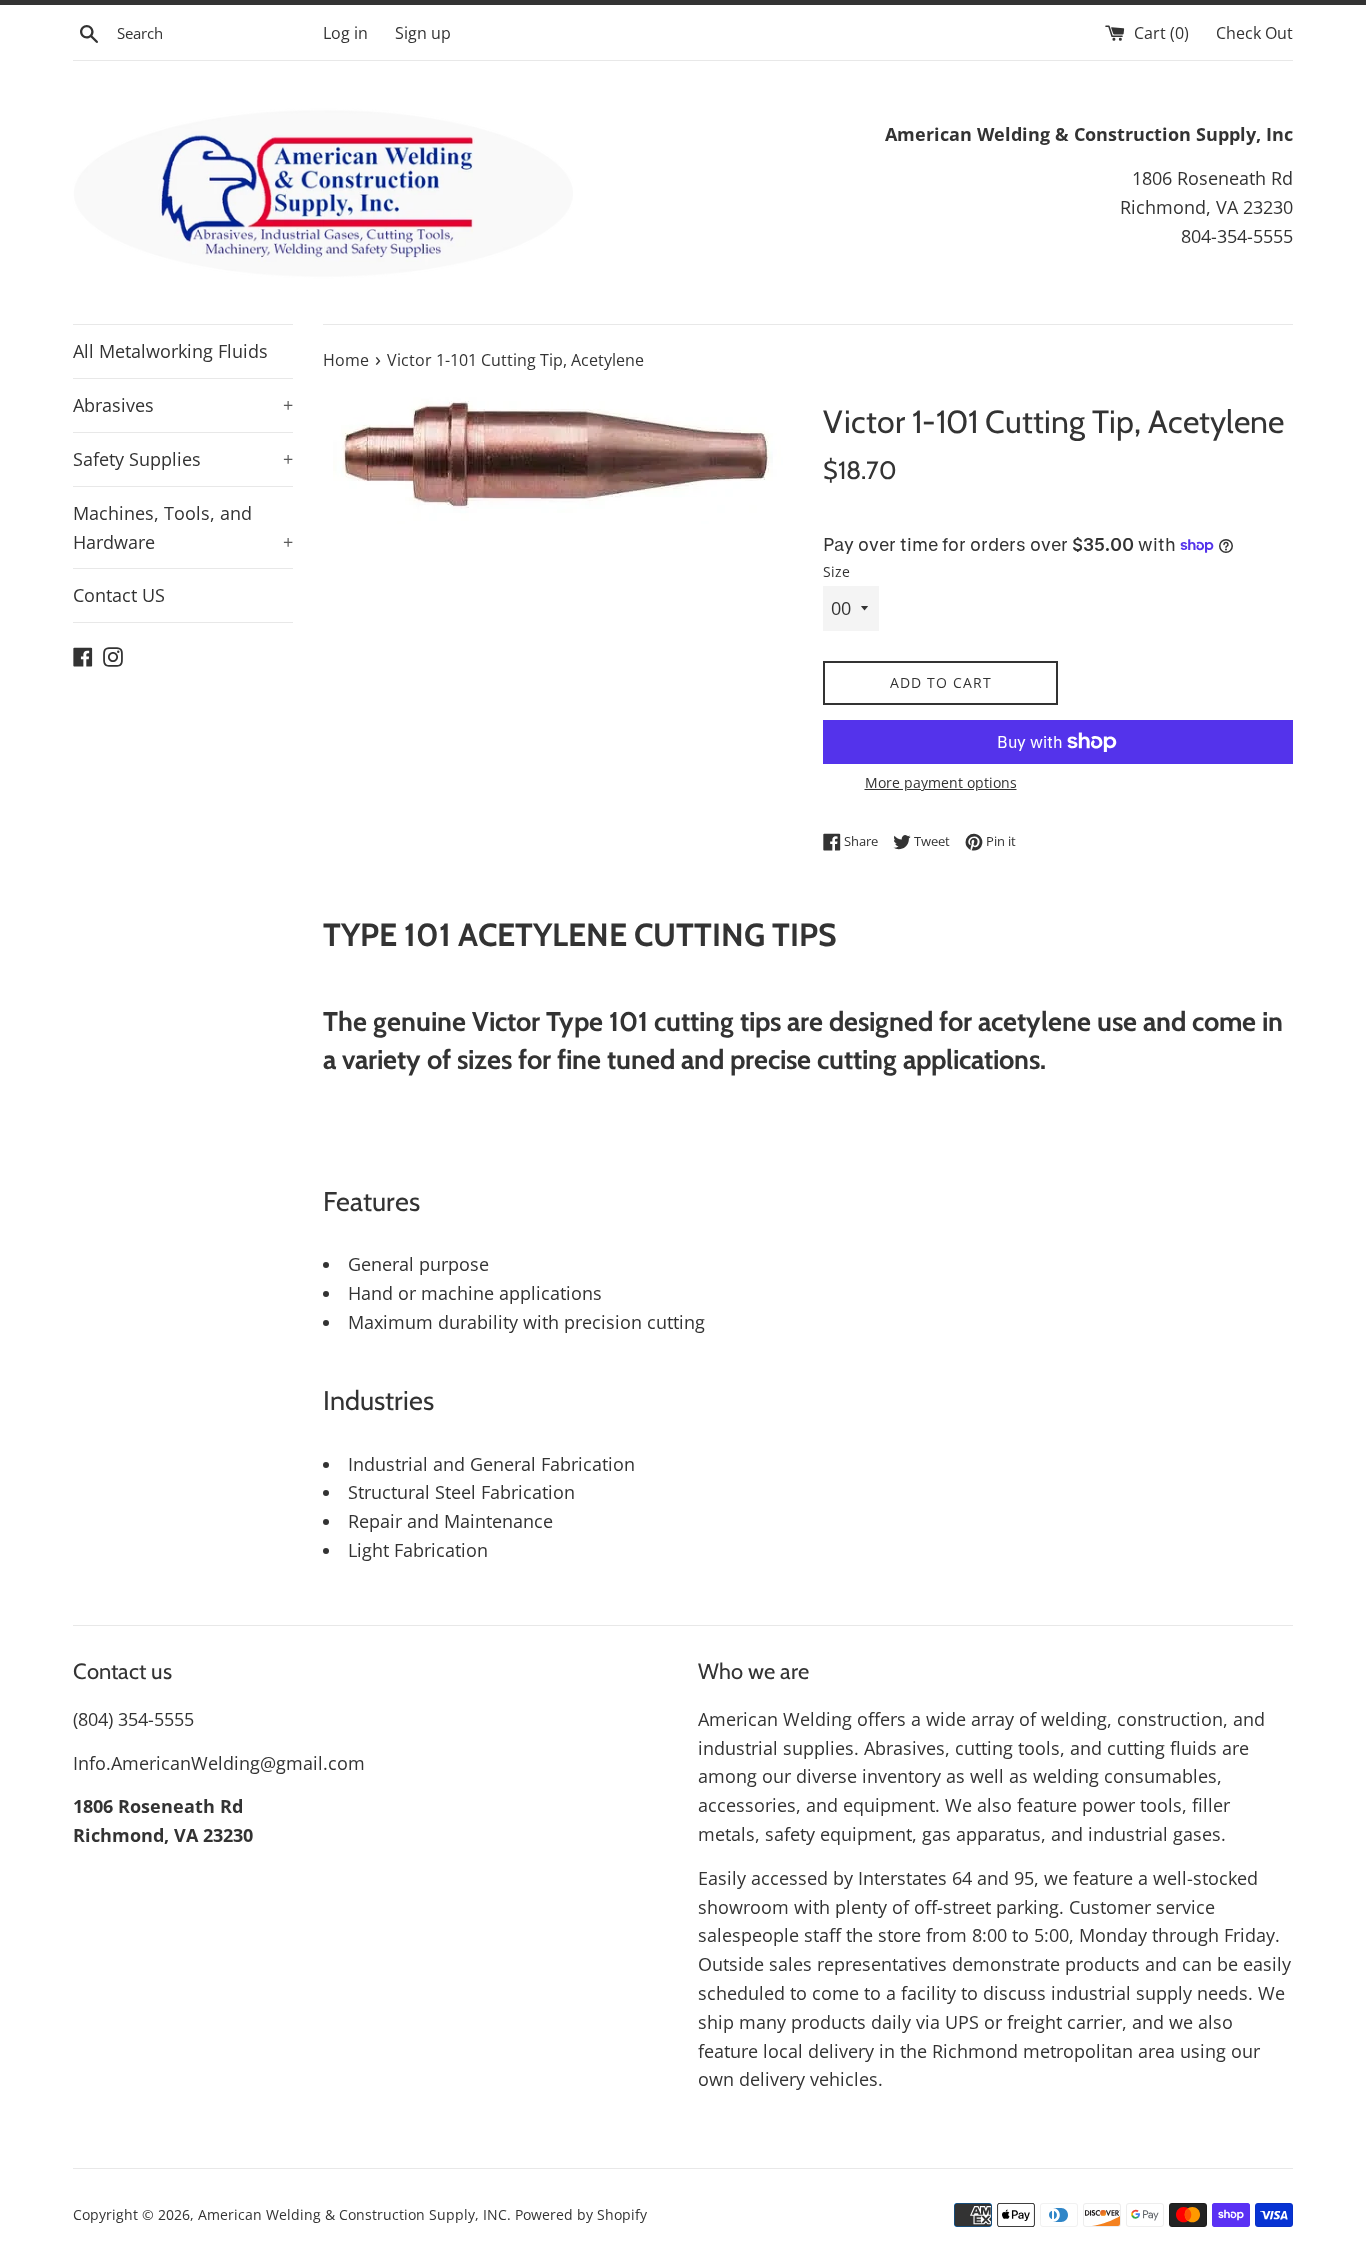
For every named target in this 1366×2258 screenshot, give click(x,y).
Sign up (423, 33)
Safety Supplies (183, 459)
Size (836, 571)
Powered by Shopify (581, 2214)
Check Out (1254, 33)
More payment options (941, 782)
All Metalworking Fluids (170, 351)
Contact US (119, 595)
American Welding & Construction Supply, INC (352, 2214)
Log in (345, 33)
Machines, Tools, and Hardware (183, 527)
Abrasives (183, 405)
